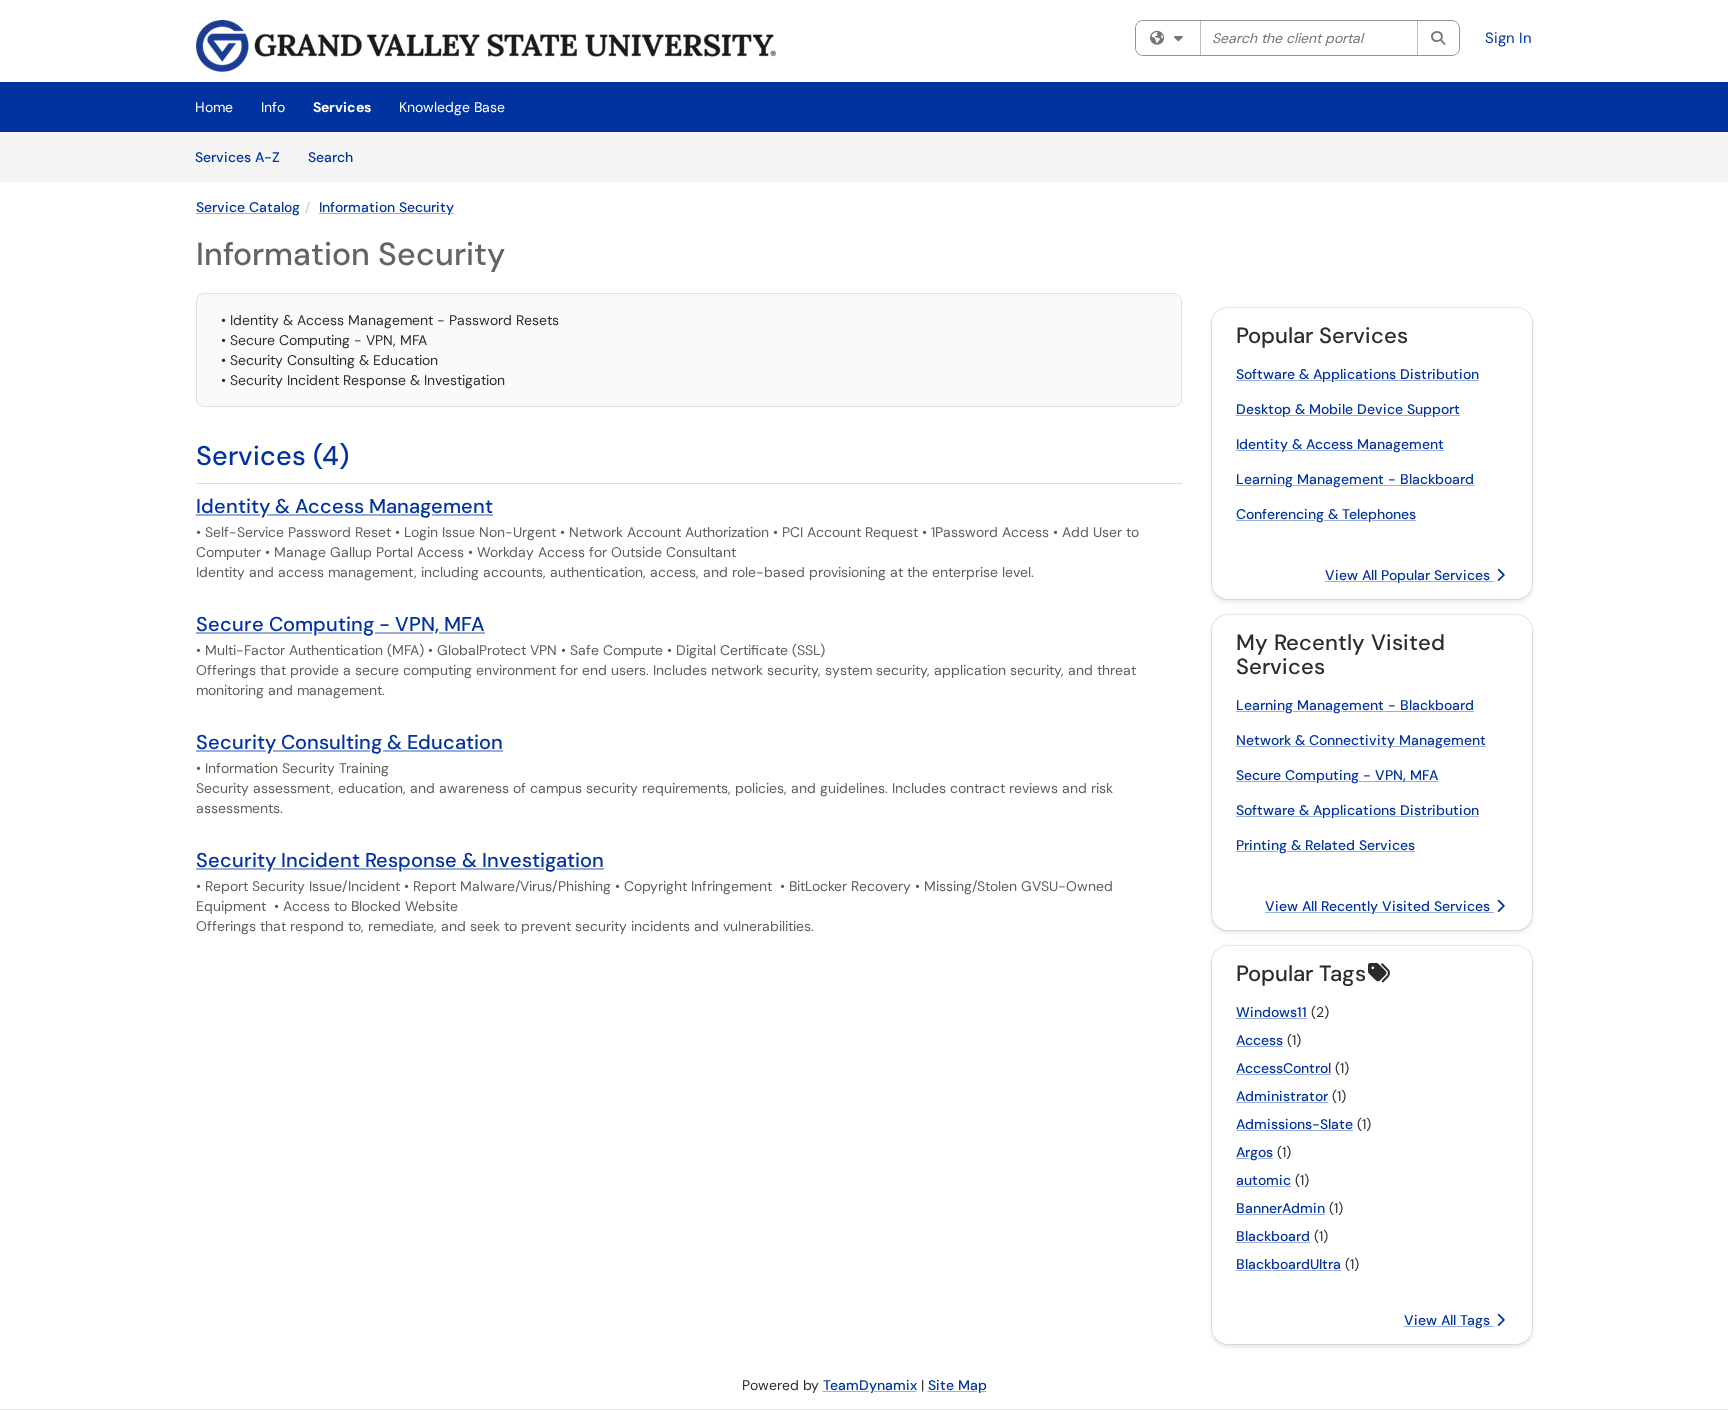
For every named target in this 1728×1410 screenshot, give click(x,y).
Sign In (1508, 38)
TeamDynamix (870, 1385)
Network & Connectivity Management (1361, 740)
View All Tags (1449, 1320)
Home (214, 107)
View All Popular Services (1409, 575)
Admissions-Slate (1294, 1124)
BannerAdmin (1280, 1208)
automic (1263, 1180)
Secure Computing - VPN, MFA (340, 624)
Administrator (1282, 1096)
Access (1259, 1040)
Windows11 (1271, 1012)
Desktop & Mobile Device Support (1348, 409)
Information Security (386, 207)
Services (342, 107)
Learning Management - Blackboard (1355, 479)
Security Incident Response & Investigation (400, 860)
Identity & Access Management (344, 506)
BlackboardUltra (1288, 1264)
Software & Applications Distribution (1357, 374)
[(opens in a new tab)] (486, 46)
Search (337, 156)
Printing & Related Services (1325, 845)
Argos (1254, 1152)
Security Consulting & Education (349, 742)
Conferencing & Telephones (1326, 514)
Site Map (957, 1385)
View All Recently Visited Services (1379, 906)
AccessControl (1283, 1068)
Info (273, 107)
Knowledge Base (452, 107)
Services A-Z (237, 157)
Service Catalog (248, 207)
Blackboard (1273, 1236)
